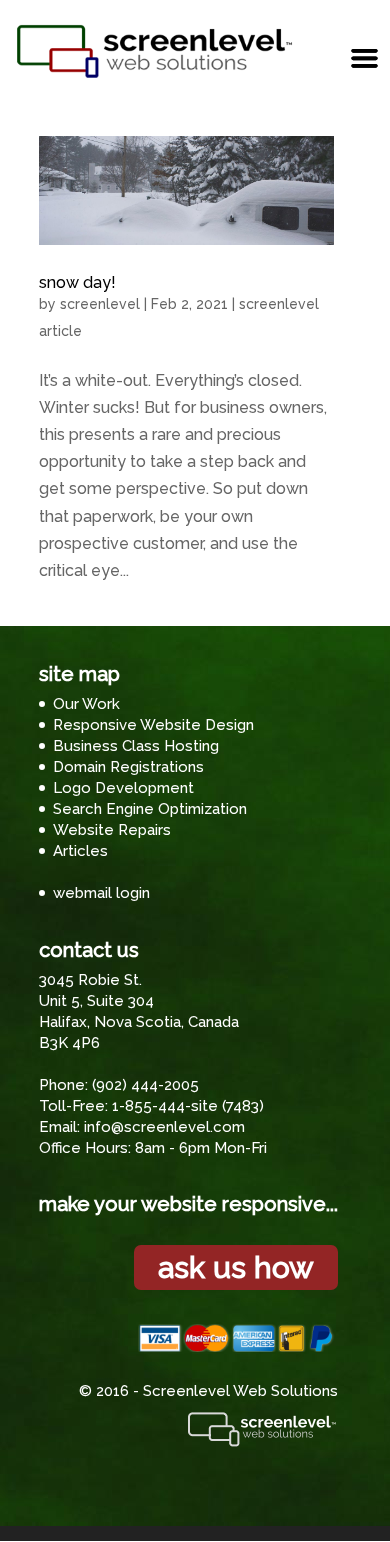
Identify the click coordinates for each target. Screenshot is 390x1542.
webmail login (101, 893)
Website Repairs (112, 830)
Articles (80, 851)
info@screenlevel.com (164, 1127)
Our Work (86, 704)
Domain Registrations (128, 767)
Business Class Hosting (136, 746)
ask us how (236, 1267)
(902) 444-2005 (145, 1085)
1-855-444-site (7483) (188, 1106)
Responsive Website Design (153, 725)
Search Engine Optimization (150, 809)
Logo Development (123, 788)
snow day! (77, 282)
